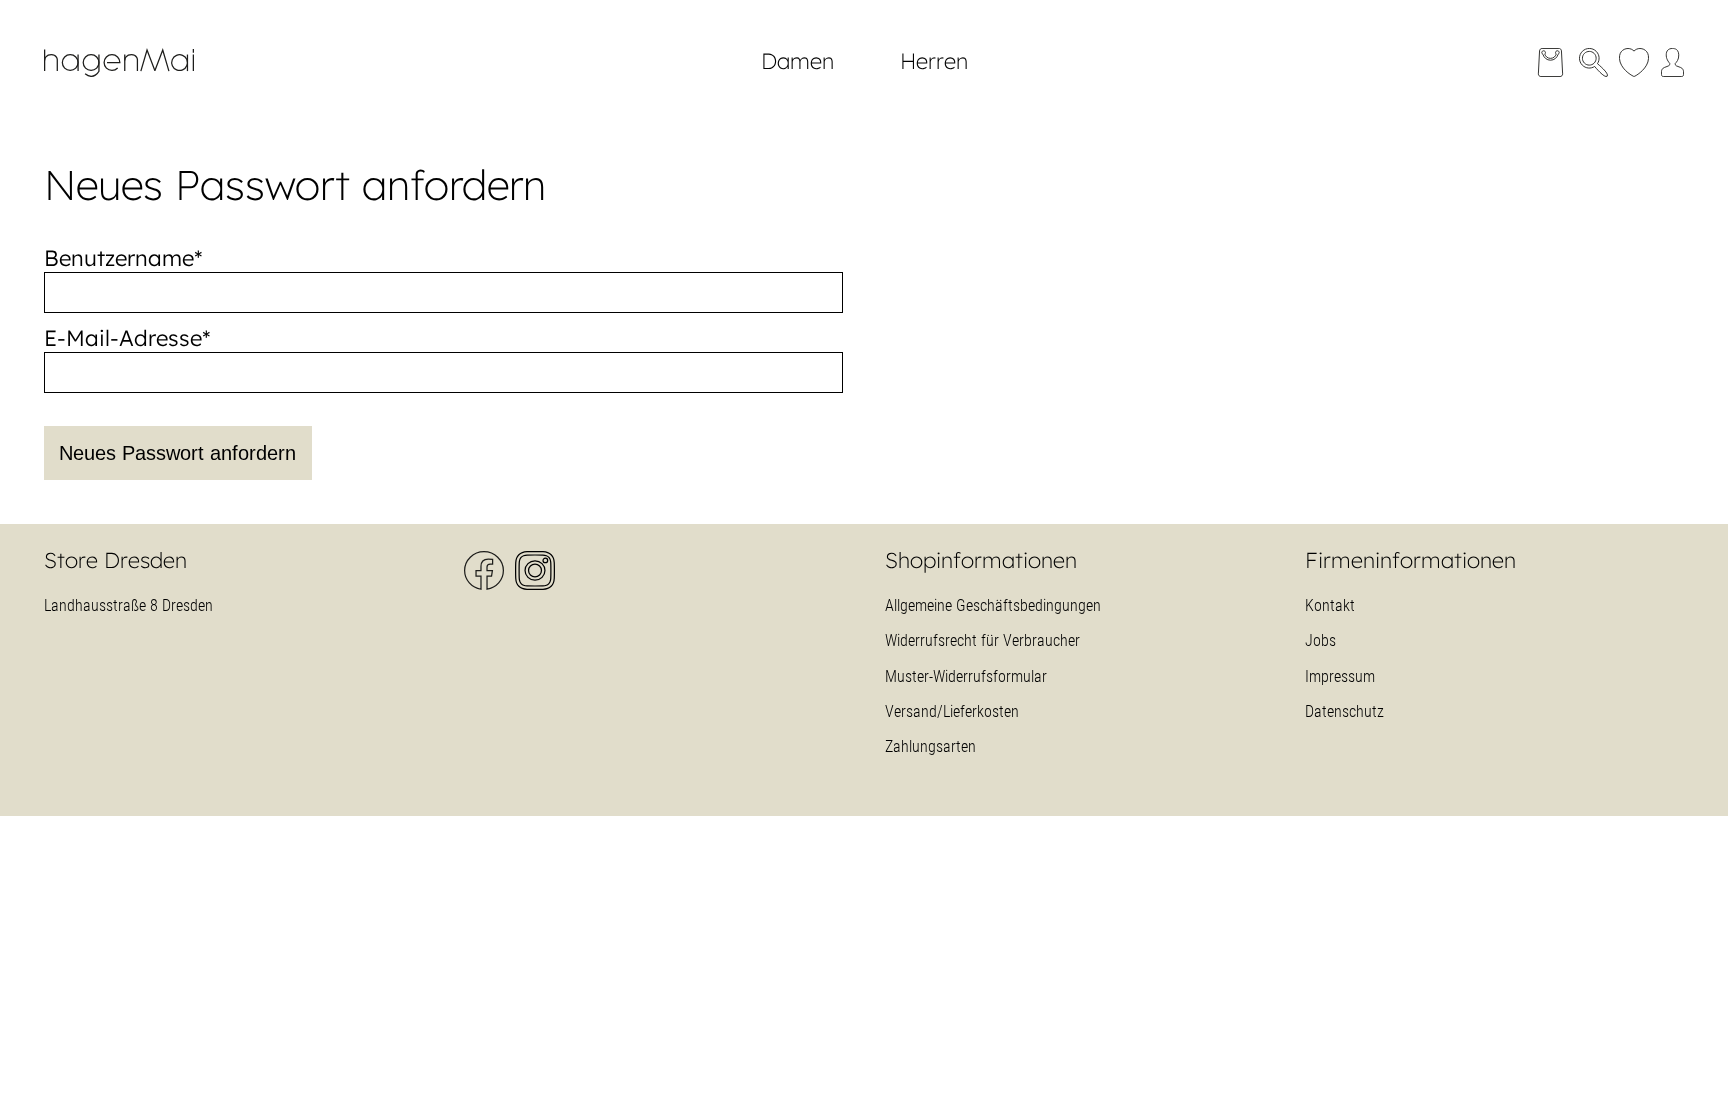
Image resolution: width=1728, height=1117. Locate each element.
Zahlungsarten (930, 746)
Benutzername (123, 258)
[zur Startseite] (134, 86)
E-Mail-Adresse (127, 338)
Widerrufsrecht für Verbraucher (982, 640)
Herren (934, 61)
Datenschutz (1344, 711)
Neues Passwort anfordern (177, 453)
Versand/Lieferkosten (952, 711)
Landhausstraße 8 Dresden (128, 605)
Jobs (1320, 640)
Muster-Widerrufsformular (966, 676)
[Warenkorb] (1550, 62)
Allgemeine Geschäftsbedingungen (993, 605)
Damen (797, 61)
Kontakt (1330, 605)
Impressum (1340, 676)
